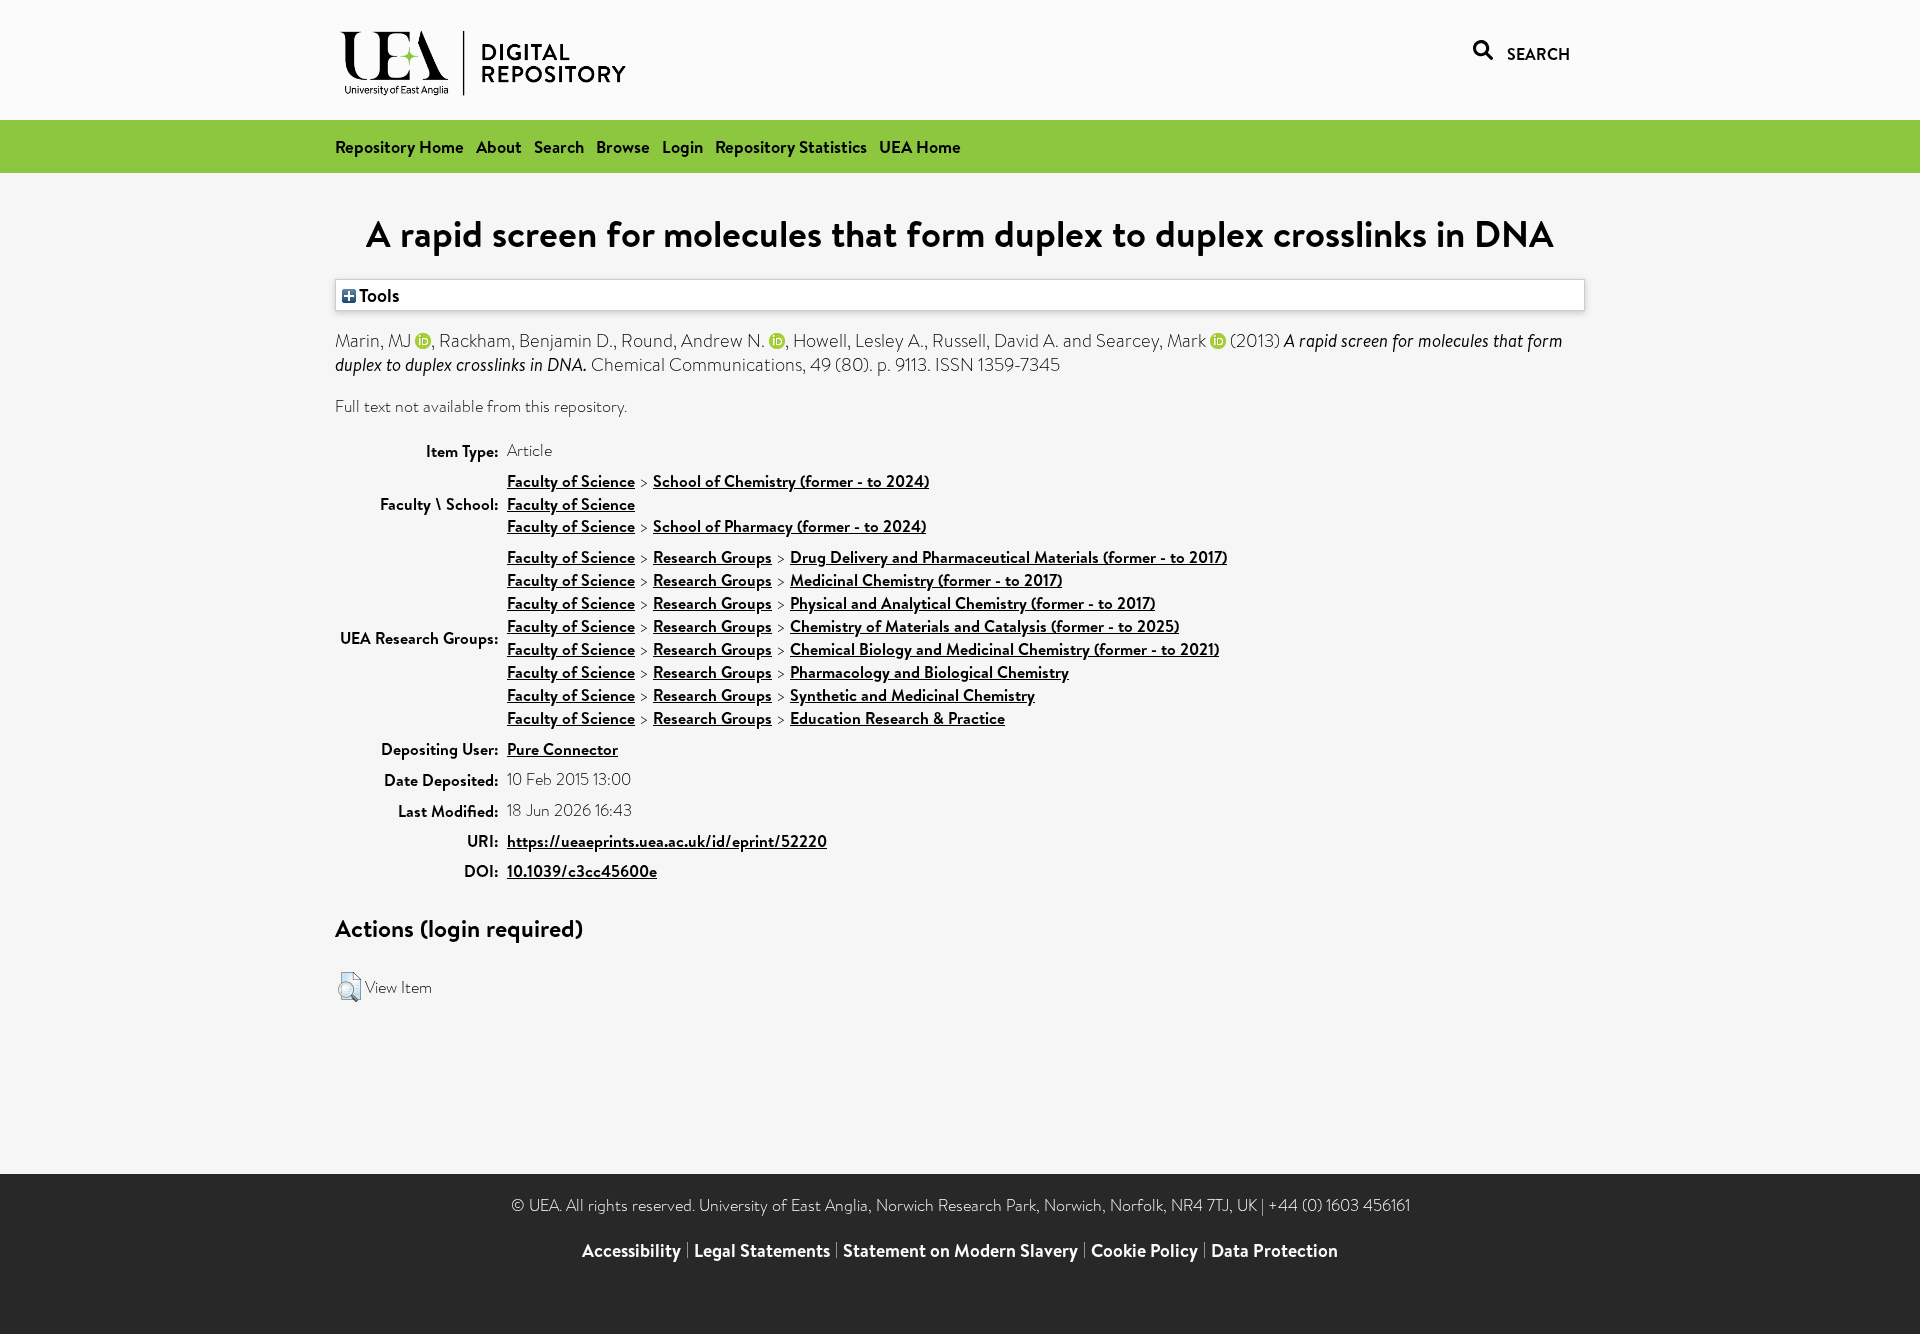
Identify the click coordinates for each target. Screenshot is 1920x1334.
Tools (378, 295)
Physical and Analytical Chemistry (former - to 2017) (972, 603)
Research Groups (712, 557)
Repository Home (399, 146)
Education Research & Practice (897, 718)
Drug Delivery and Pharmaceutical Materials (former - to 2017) (1008, 557)
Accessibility (631, 1250)
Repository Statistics (791, 146)
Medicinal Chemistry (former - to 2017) (926, 580)
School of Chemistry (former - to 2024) (791, 481)
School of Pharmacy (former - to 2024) (789, 526)
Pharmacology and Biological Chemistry (929, 672)
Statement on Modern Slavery (960, 1250)
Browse (623, 146)
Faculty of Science (571, 481)
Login (682, 146)
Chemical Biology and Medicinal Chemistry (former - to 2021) (1004, 649)
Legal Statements (762, 1250)
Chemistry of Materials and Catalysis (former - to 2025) (984, 626)
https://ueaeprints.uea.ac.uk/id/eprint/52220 (667, 841)
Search (559, 146)
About (499, 146)
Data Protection (1274, 1250)
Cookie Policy (1144, 1250)
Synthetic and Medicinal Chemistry (912, 695)
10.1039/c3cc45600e (582, 871)
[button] (349, 987)
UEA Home (920, 146)
